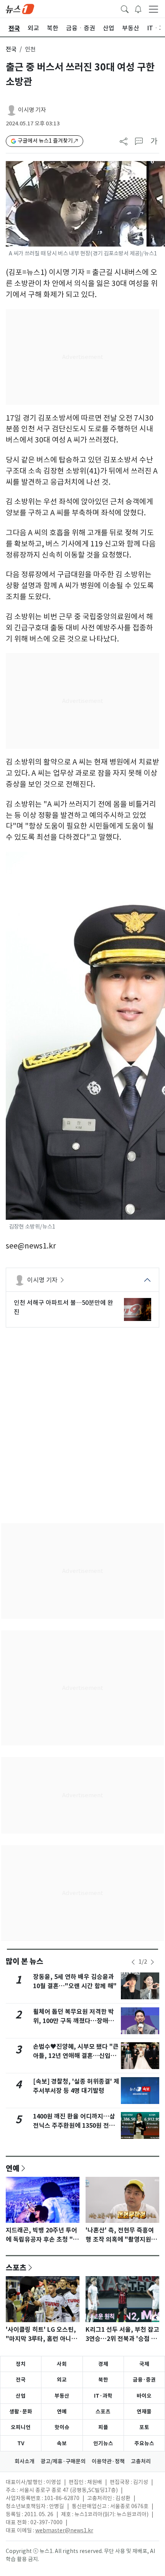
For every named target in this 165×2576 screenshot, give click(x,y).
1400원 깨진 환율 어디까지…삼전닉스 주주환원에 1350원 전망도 (74, 2126)
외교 (62, 2380)
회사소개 (25, 2461)
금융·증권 (144, 2380)
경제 (103, 2364)
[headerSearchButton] (125, 8)
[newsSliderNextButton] (152, 1962)
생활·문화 (21, 2412)
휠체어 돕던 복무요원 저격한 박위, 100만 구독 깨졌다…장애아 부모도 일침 (73, 2021)
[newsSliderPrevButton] (133, 1962)
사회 (62, 2364)
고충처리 (141, 2461)
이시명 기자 (32, 110)
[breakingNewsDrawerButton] (138, 8)
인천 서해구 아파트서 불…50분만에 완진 (64, 1307)
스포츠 (16, 2267)
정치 (21, 2364)
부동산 (62, 2396)
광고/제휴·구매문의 (63, 2461)
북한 (103, 2380)
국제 (144, 2364)
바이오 (144, 2396)
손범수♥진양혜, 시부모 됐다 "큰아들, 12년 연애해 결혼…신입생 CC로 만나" (76, 2056)
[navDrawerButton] (153, 9)
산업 (21, 2396)
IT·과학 (103, 2396)
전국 (11, 49)
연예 (13, 2168)
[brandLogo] (20, 8)
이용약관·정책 (108, 2461)
